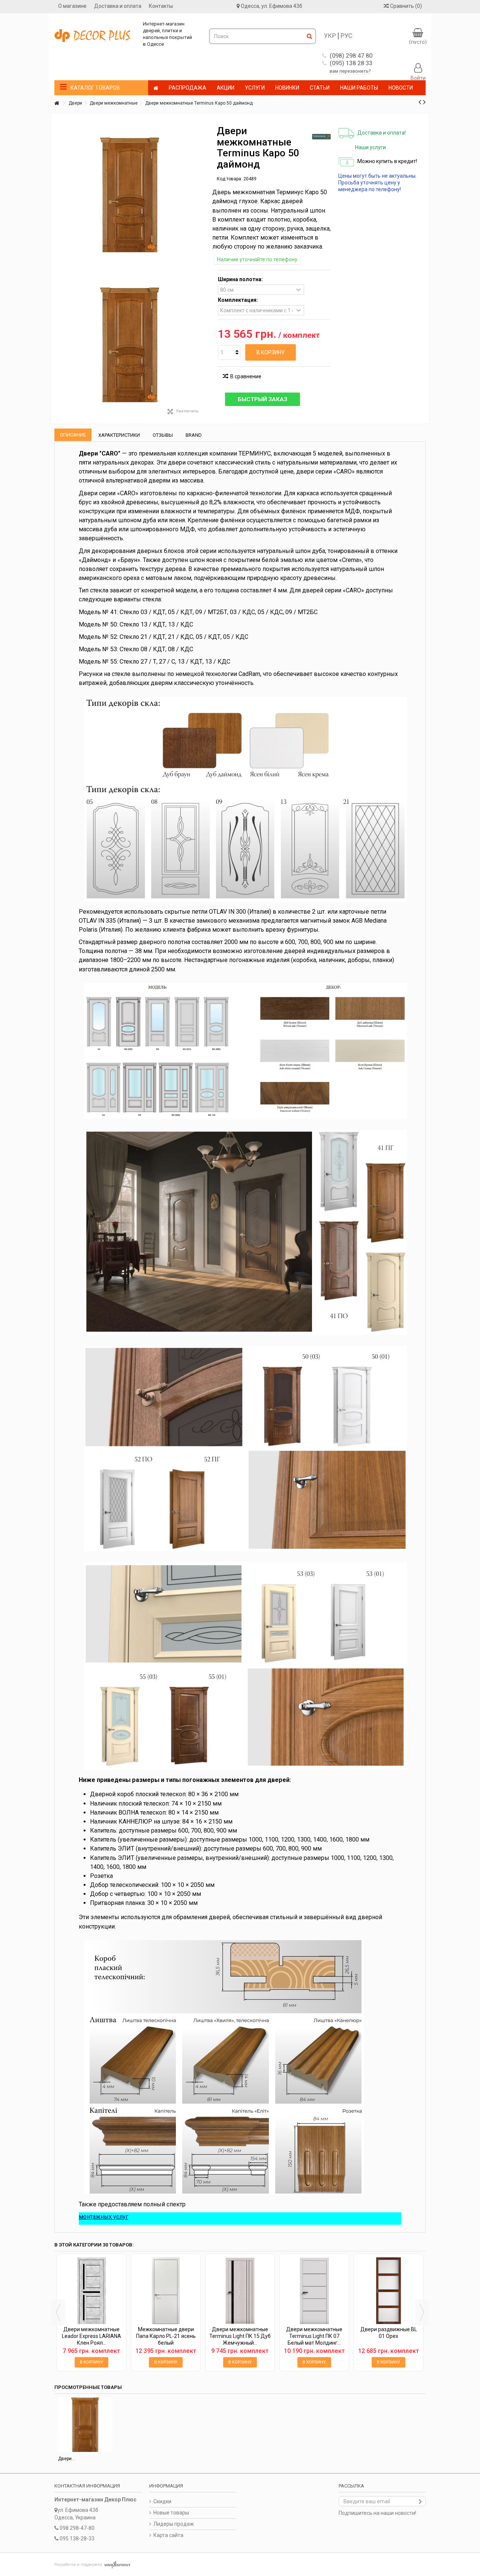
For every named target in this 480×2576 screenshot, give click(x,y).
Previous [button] (58, 2312)
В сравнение (246, 376)
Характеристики (119, 435)
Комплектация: (238, 300)
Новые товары (171, 2513)
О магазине (72, 6)
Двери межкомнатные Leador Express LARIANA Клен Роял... (91, 2336)
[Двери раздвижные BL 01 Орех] (388, 2291)
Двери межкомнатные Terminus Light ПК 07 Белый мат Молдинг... (314, 2336)
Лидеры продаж (174, 2524)
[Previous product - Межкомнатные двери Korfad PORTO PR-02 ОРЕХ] (420, 102)
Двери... (67, 2459)
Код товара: (229, 179)
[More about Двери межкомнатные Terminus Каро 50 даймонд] (85, 2425)
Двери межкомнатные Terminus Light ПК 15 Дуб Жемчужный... (240, 2336)
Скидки (162, 2501)
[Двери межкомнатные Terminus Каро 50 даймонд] (130, 345)
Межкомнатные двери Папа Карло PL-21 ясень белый (166, 2336)
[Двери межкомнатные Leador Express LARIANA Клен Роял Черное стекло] (91, 2291)
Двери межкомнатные (114, 103)
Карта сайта (168, 2535)
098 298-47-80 (77, 2528)
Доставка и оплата (118, 6)
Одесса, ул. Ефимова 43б (271, 6)
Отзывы (163, 435)
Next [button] (422, 2312)
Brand (194, 435)
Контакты (161, 6)
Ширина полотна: (241, 279)
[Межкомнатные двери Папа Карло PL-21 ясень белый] (166, 2291)
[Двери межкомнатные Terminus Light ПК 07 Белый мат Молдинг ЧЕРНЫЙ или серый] (314, 2291)
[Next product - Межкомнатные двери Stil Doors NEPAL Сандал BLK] (424, 102)
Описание (73, 435)
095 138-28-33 (77, 2539)
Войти (418, 78)
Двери (75, 103)
